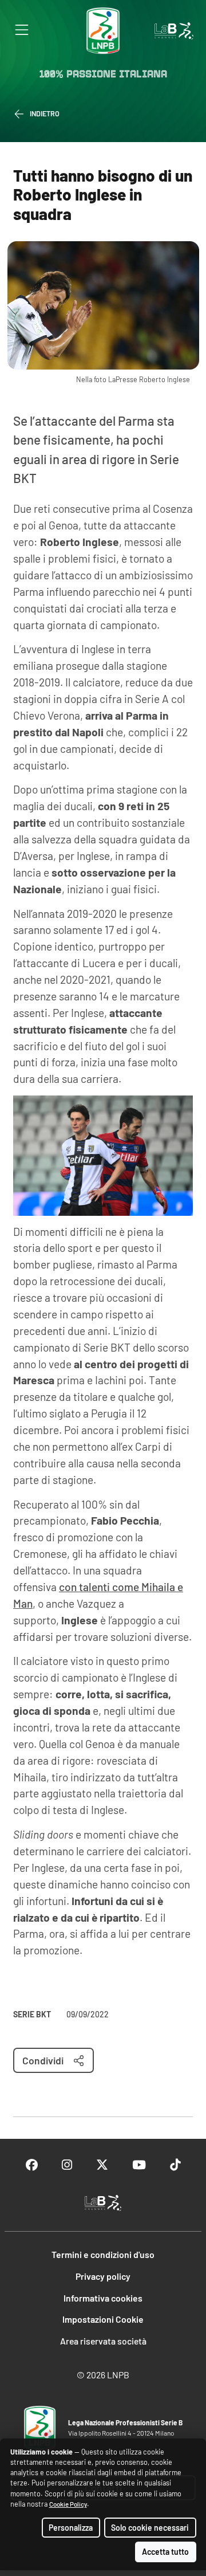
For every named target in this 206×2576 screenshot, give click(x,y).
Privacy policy (103, 2276)
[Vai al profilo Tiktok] (175, 2165)
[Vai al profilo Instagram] (67, 2165)
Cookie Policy (68, 2504)
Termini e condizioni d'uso (103, 2254)
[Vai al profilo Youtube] (139, 2165)
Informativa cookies (103, 2298)
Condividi (43, 2060)
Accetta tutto (165, 2552)
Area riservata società (103, 2341)
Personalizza (71, 2528)
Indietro (45, 113)
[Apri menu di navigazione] (22, 30)
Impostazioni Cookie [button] (103, 2319)
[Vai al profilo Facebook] (32, 2165)
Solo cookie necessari (150, 2528)
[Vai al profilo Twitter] (102, 2165)
